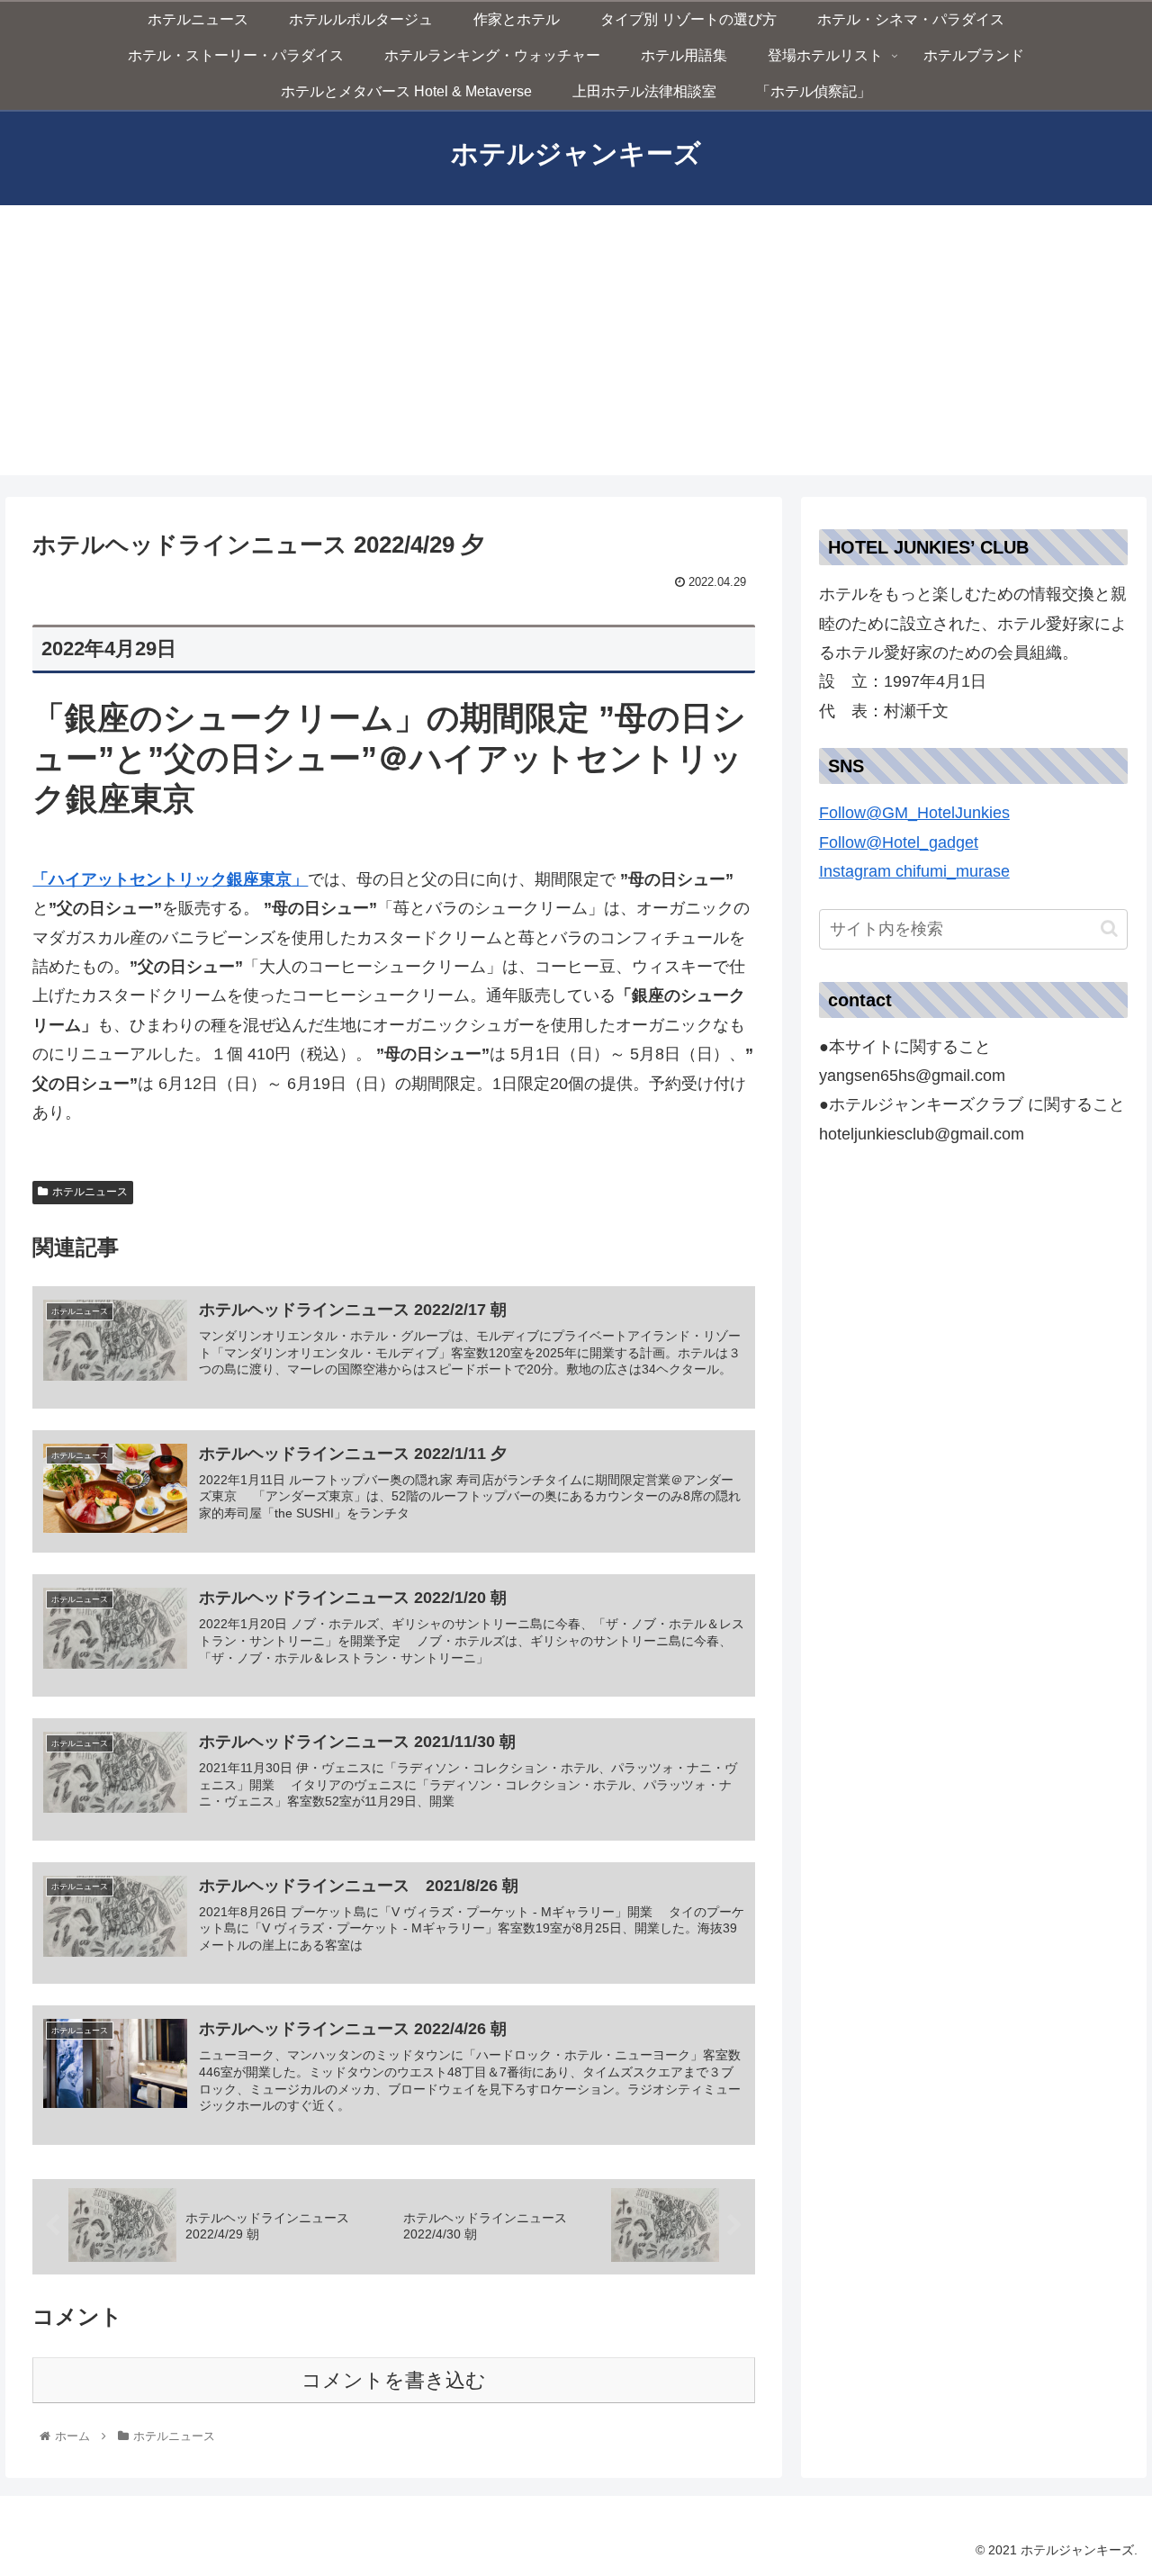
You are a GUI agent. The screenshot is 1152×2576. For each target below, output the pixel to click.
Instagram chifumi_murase (914, 871)
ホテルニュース (90, 1192)
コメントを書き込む (394, 2380)
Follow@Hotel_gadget (899, 842)
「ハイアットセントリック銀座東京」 (170, 879)
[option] (974, 857)
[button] (974, 857)
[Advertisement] (576, 340)
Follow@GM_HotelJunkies (914, 813)
